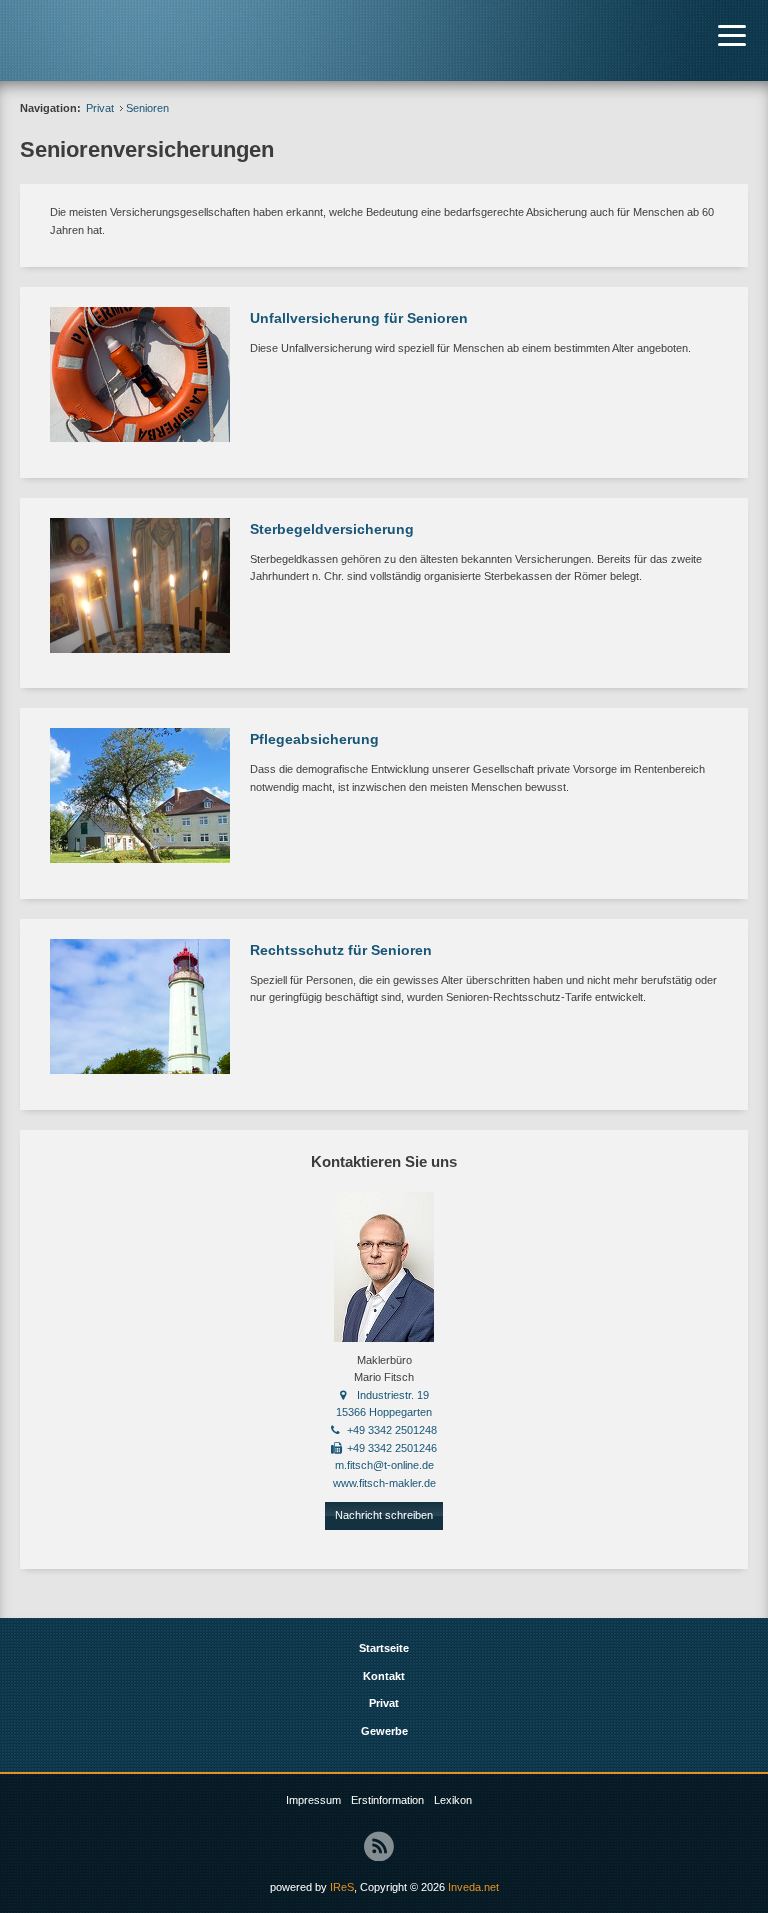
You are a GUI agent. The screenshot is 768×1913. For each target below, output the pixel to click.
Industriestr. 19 (393, 1395)
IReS (342, 1887)
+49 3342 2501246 (392, 1448)
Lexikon (453, 1800)
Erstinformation (387, 1800)
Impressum (313, 1800)
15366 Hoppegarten (384, 1412)
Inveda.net (473, 1887)
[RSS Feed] (379, 1846)
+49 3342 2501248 (392, 1430)
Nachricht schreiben (384, 1515)
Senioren (147, 108)
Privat (100, 108)
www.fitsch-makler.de (384, 1483)
